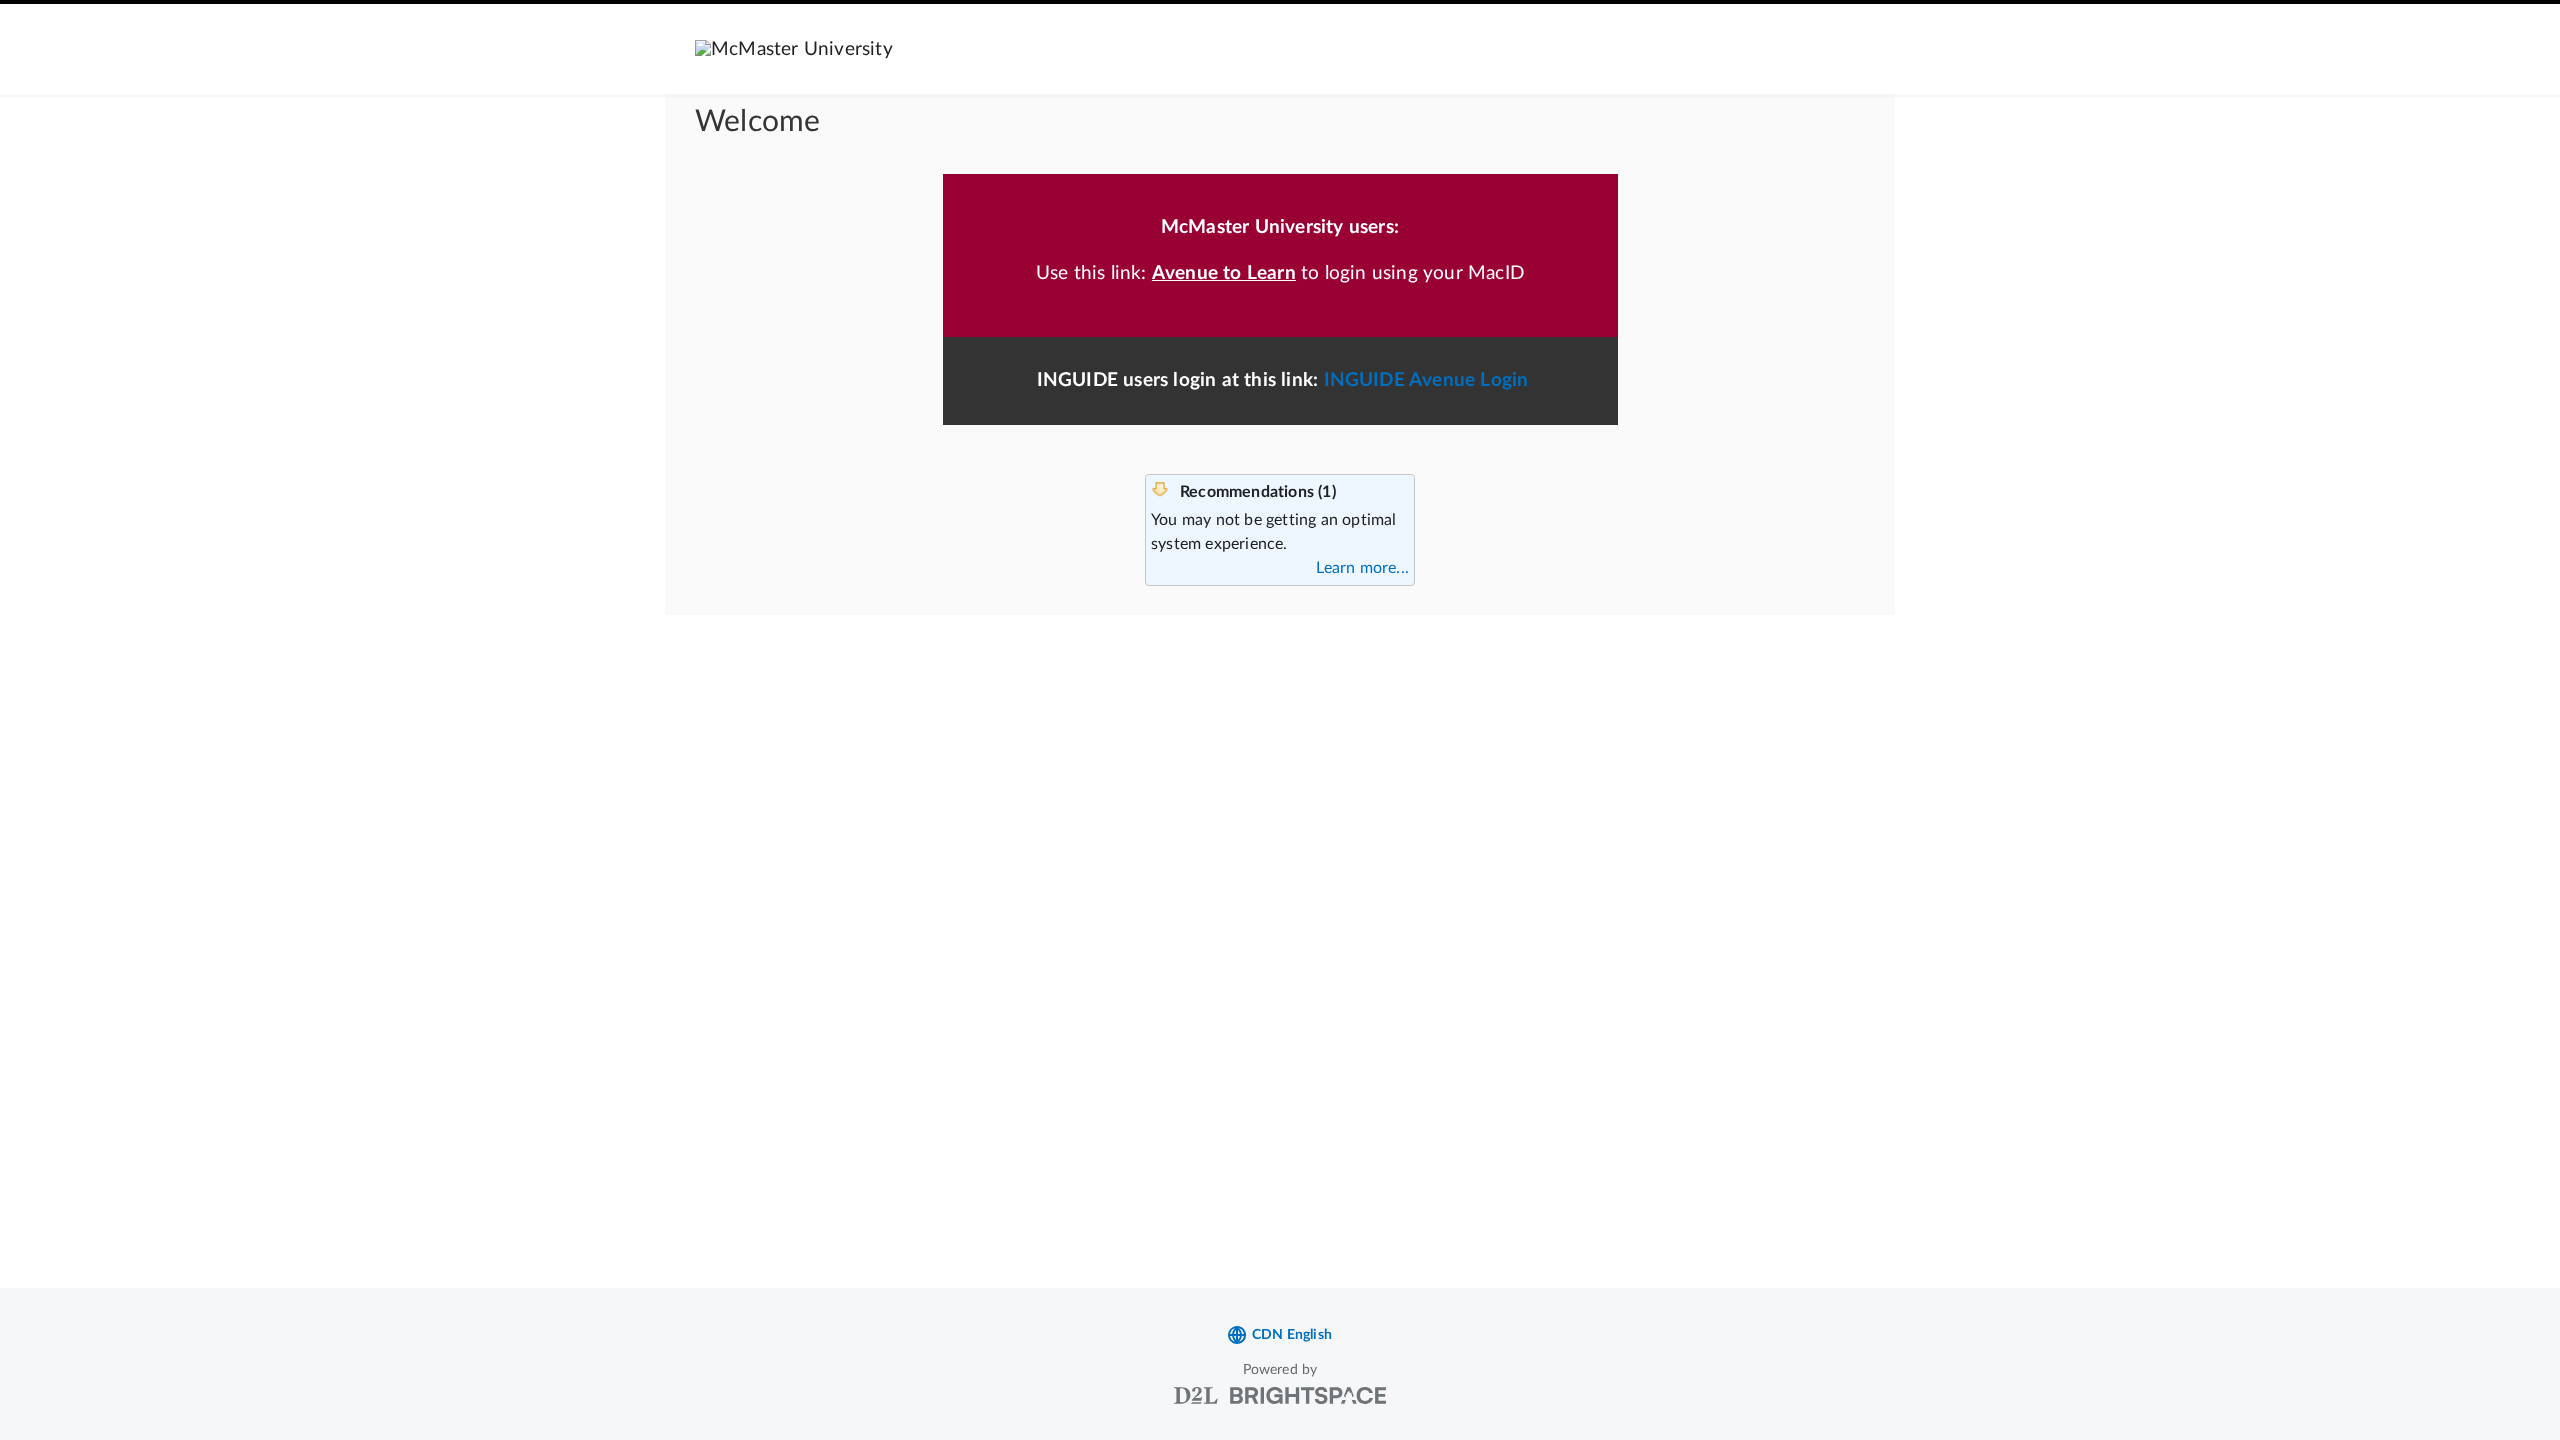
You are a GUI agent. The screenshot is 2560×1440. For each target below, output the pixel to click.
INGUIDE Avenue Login (1426, 380)
